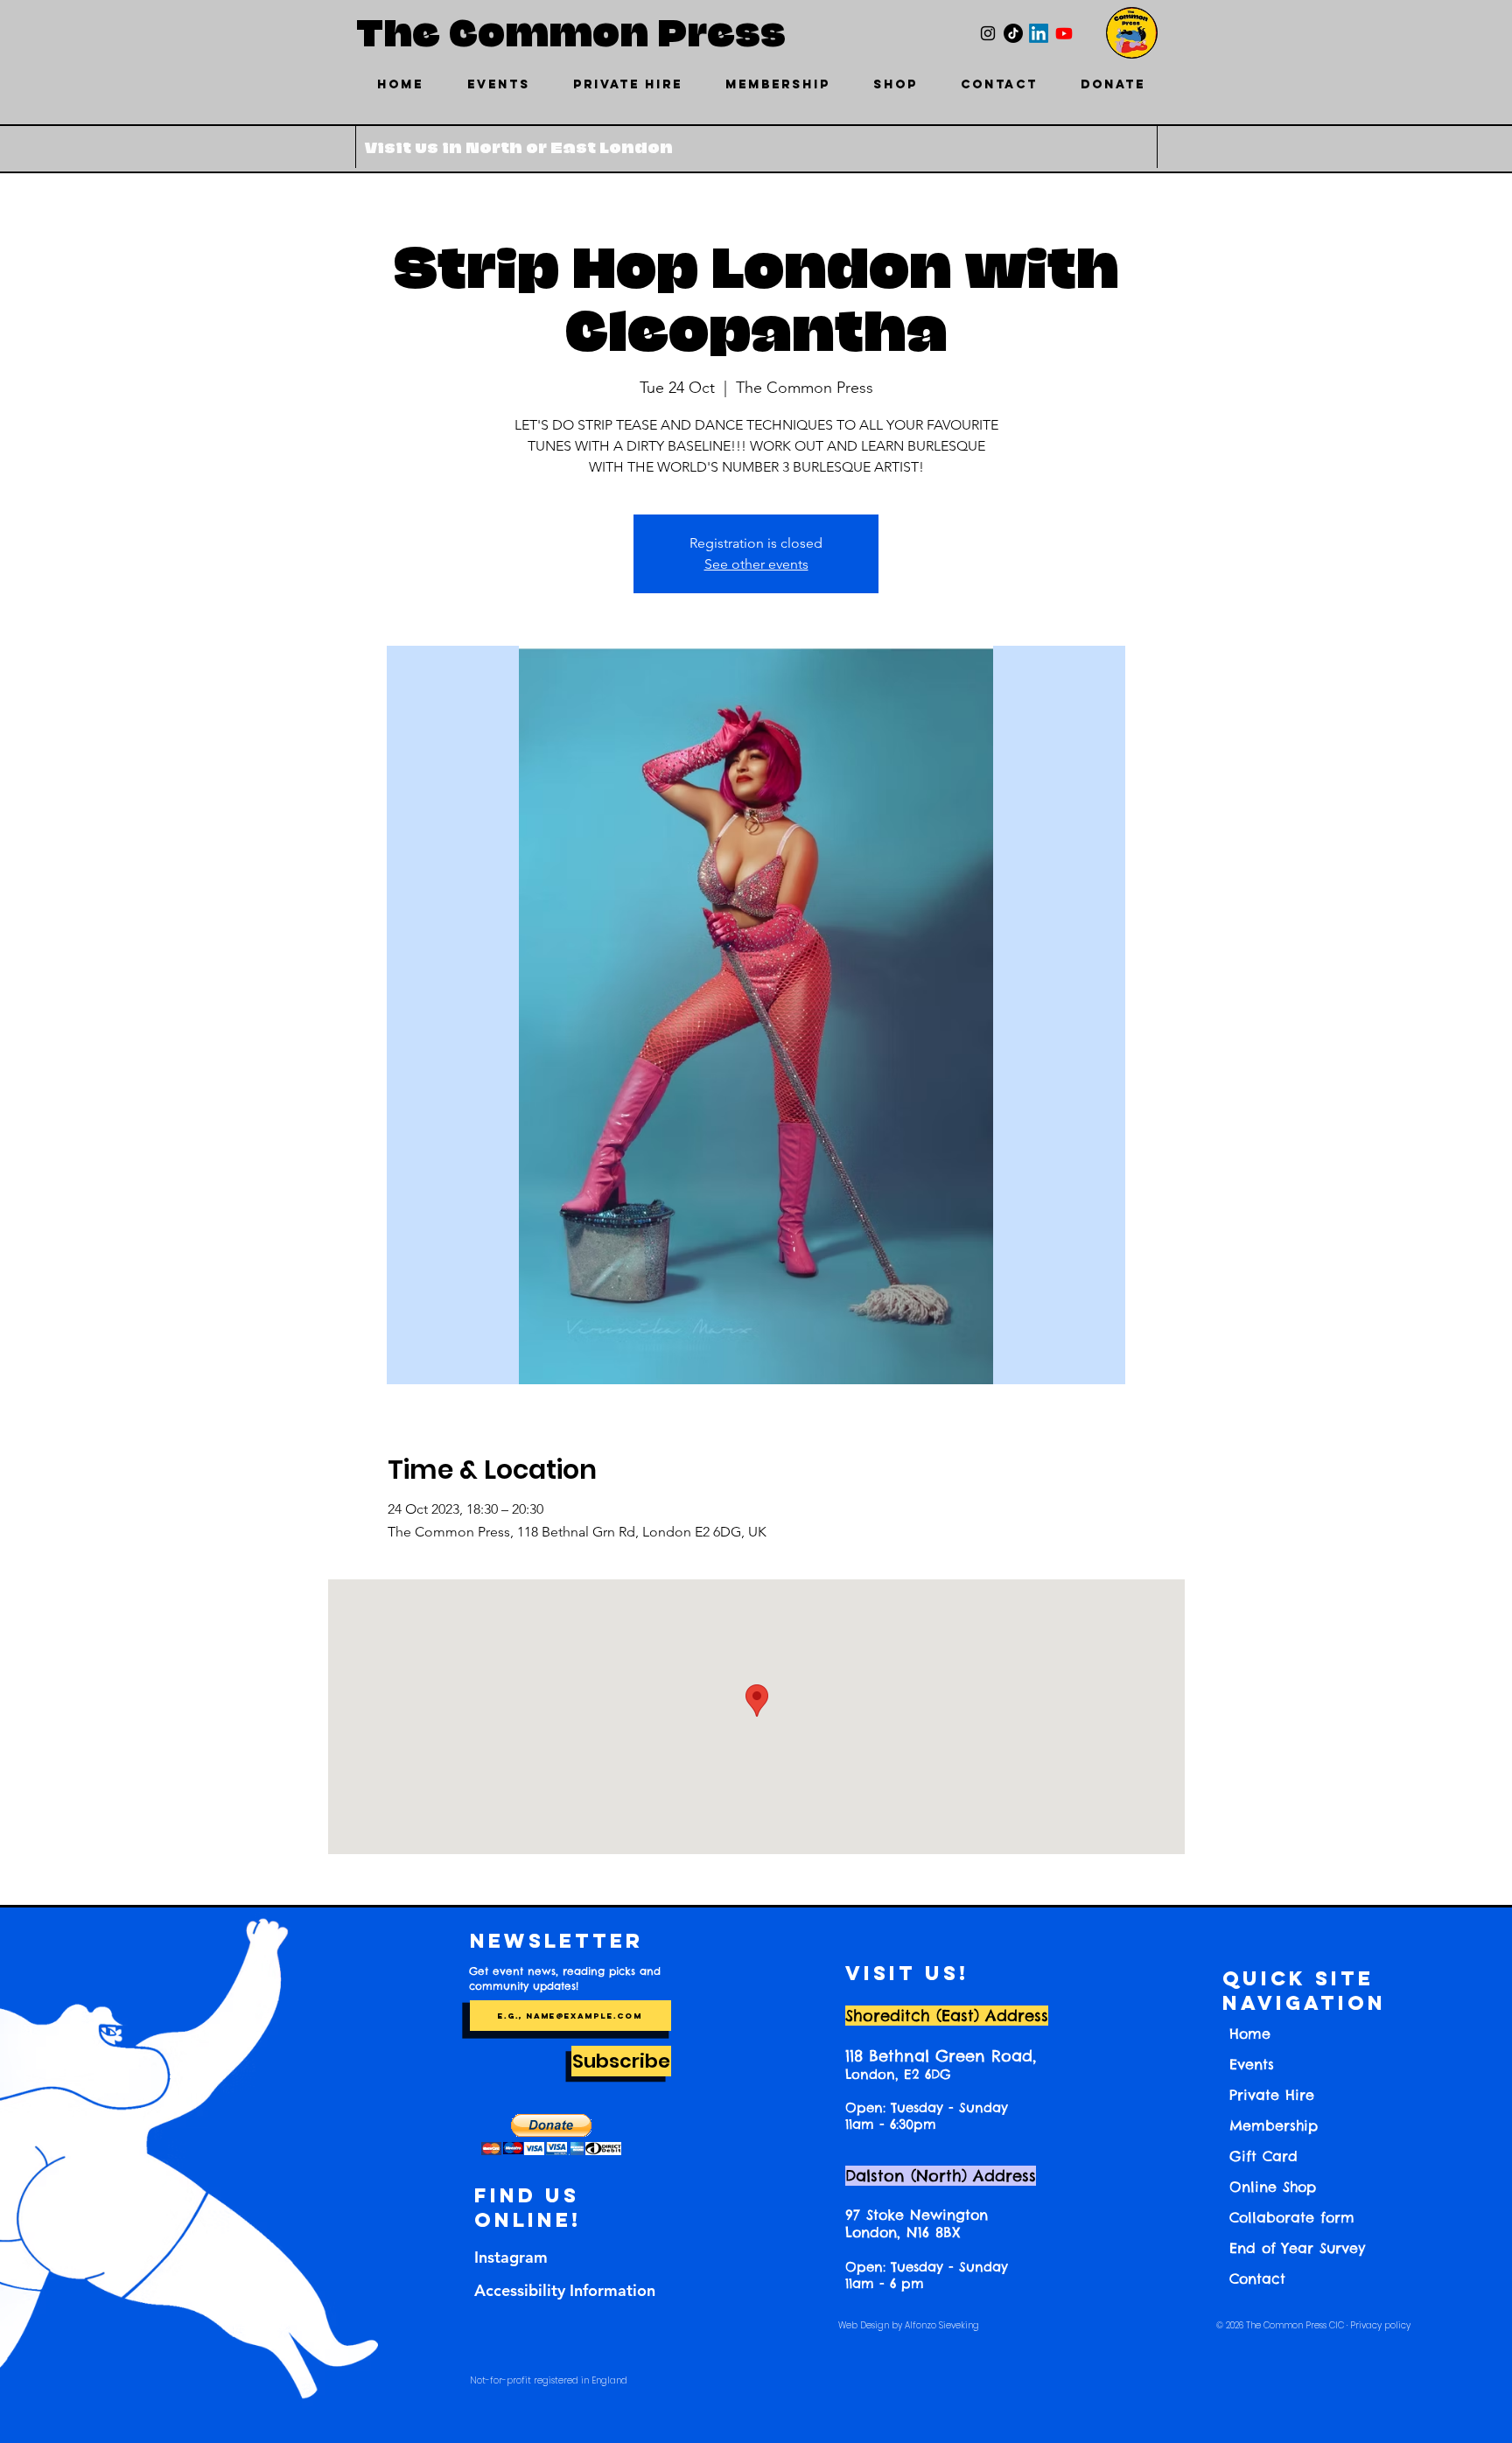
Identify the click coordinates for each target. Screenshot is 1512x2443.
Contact (1257, 2278)
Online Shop (1273, 2187)
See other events (756, 564)
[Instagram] (988, 33)
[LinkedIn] (1039, 33)
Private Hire (1272, 2095)
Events (1252, 2064)
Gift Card (1263, 2156)
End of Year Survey (1297, 2248)
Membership (1274, 2125)
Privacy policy (1380, 2325)
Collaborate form (1292, 2217)
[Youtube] (1064, 33)
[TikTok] (1013, 33)
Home (1250, 2033)
